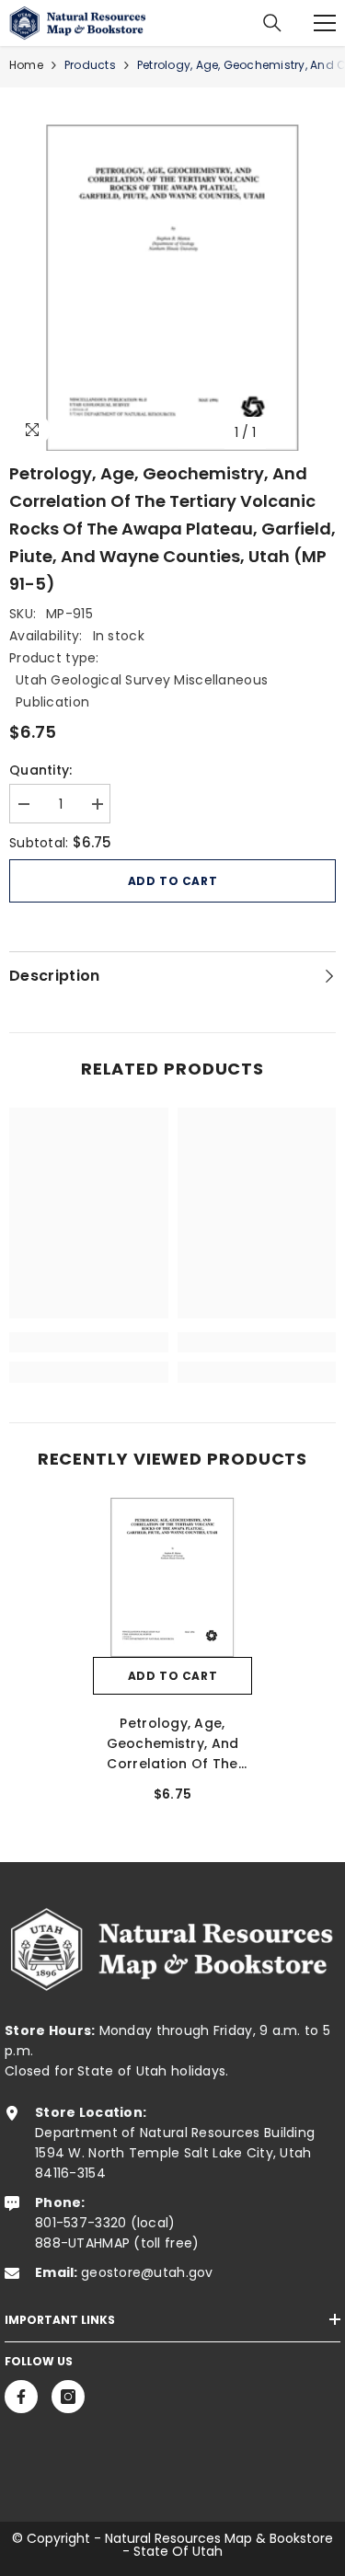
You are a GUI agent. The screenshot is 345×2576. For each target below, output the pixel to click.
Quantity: (41, 770)
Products (90, 65)
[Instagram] (68, 2397)
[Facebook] (21, 2397)
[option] (172, 287)
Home (26, 65)
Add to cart (173, 881)
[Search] (272, 23)
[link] (89, 1342)
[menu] (325, 23)
